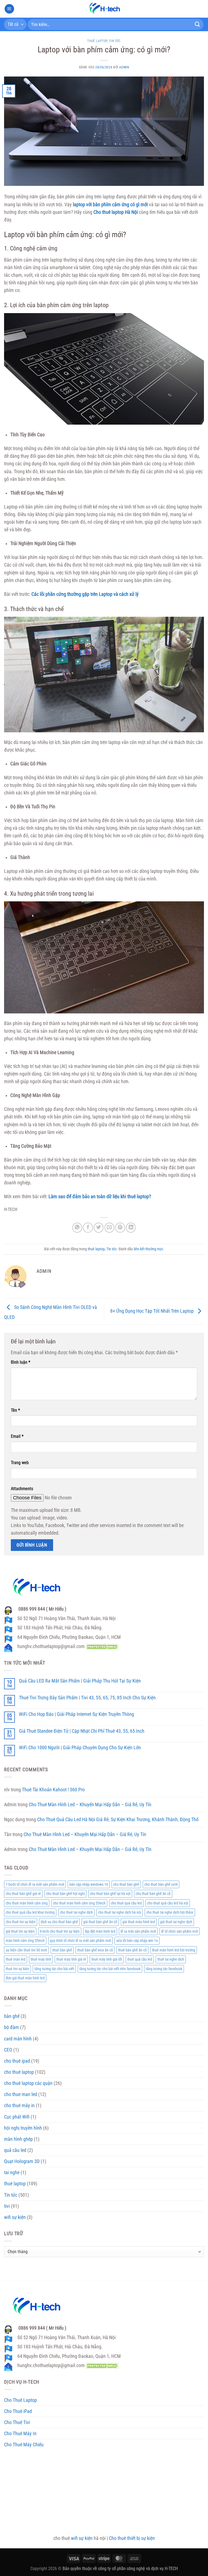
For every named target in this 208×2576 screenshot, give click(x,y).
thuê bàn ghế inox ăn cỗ (95, 1950)
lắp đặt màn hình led (100, 1931)
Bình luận (21, 1362)
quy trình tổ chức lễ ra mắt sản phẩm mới (80, 1941)
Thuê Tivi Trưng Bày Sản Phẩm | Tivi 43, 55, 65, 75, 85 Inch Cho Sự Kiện (87, 1698)
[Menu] (9, 9)
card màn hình (18, 2039)
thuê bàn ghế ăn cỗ (132, 1950)
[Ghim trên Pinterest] (120, 1227)
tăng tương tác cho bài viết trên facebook (110, 1969)
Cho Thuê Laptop (20, 2400)
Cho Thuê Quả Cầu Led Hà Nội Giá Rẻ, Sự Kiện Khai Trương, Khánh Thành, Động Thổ (118, 1820)
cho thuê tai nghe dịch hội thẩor (170, 1912)
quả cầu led (15, 2150)
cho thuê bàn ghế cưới (161, 1884)
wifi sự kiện (15, 2217)
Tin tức (115, 41)
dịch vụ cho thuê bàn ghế (59, 1922)
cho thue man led (21, 2094)
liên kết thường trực (148, 1249)
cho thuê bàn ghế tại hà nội (110, 1894)
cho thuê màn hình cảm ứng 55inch (79, 1903)
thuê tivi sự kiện (17, 1969)
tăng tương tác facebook (164, 1969)
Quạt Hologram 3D (22, 2161)
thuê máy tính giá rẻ (71, 1959)
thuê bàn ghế (62, 1950)
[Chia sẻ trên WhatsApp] (77, 1227)
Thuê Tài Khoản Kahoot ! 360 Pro (53, 1790)
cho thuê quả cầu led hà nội (168, 1903)
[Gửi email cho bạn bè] (109, 1227)
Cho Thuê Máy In (20, 2434)
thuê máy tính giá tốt (107, 1959)
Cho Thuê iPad (18, 2411)
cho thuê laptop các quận (28, 2083)
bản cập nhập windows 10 (89, 1884)
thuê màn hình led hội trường (174, 1950)
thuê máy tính (41, 1959)
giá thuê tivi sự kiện (20, 1931)
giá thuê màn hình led (139, 1922)
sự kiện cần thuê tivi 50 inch (26, 1950)
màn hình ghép (18, 2139)
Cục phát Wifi (17, 2117)
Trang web (20, 1463)
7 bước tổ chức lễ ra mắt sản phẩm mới (35, 1884)
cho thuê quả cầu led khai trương (30, 1912)
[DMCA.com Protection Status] (102, 1646)
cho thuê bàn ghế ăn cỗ (153, 1894)
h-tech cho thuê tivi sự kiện (60, 1931)
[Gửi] (197, 24)
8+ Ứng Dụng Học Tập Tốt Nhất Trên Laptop (152, 1311)
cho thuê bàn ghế (126, 1884)
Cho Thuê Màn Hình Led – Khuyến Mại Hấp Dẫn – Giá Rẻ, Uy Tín (90, 1805)
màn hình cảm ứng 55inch (25, 1941)
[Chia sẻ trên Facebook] (88, 1227)
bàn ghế (12, 2016)
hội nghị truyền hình (23, 2128)
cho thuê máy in (19, 2106)
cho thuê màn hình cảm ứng (27, 1903)
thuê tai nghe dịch (171, 1959)
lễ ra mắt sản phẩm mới (138, 1931)
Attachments (22, 1489)
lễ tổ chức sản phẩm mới (180, 1931)
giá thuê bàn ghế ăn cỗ (100, 1922)
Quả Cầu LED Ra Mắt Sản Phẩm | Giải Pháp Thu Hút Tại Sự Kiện (80, 1681)
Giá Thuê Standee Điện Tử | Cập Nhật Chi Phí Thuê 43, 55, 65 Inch (82, 1731)
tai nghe (12, 2173)
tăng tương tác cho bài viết (54, 1969)
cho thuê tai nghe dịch (76, 1912)
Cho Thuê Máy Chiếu (24, 2445)
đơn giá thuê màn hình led (25, 1978)
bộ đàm (12, 2027)
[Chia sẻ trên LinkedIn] (131, 1227)
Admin (124, 67)
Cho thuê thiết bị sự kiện (132, 2538)
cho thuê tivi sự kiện (21, 1922)
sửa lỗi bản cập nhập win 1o (137, 1941)
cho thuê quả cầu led (126, 1903)
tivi (7, 2206)
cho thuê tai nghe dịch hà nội (120, 1912)
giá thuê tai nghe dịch (176, 1922)
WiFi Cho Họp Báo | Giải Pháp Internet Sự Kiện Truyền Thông (77, 1714)
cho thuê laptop (19, 2072)
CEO (8, 2050)
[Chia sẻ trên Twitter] (99, 1227)
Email (17, 1436)
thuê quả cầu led (140, 1959)
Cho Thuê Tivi (17, 2422)
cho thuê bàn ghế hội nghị (65, 1894)
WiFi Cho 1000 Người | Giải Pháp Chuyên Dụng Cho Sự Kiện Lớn (80, 1748)
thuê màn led (16, 1959)
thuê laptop (97, 41)
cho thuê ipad (17, 2061)
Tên (15, 1410)
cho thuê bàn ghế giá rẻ (23, 1894)
